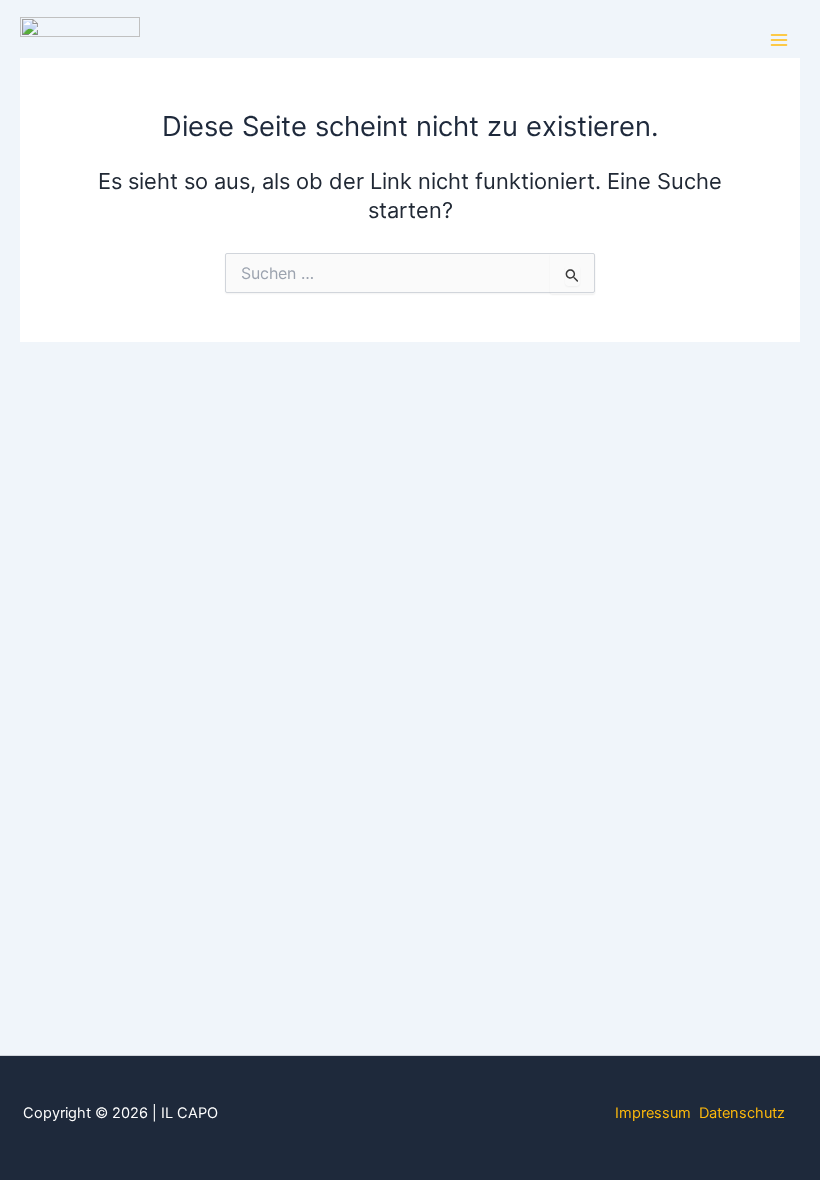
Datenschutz (742, 1113)
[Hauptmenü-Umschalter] (779, 40)
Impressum (653, 1113)
